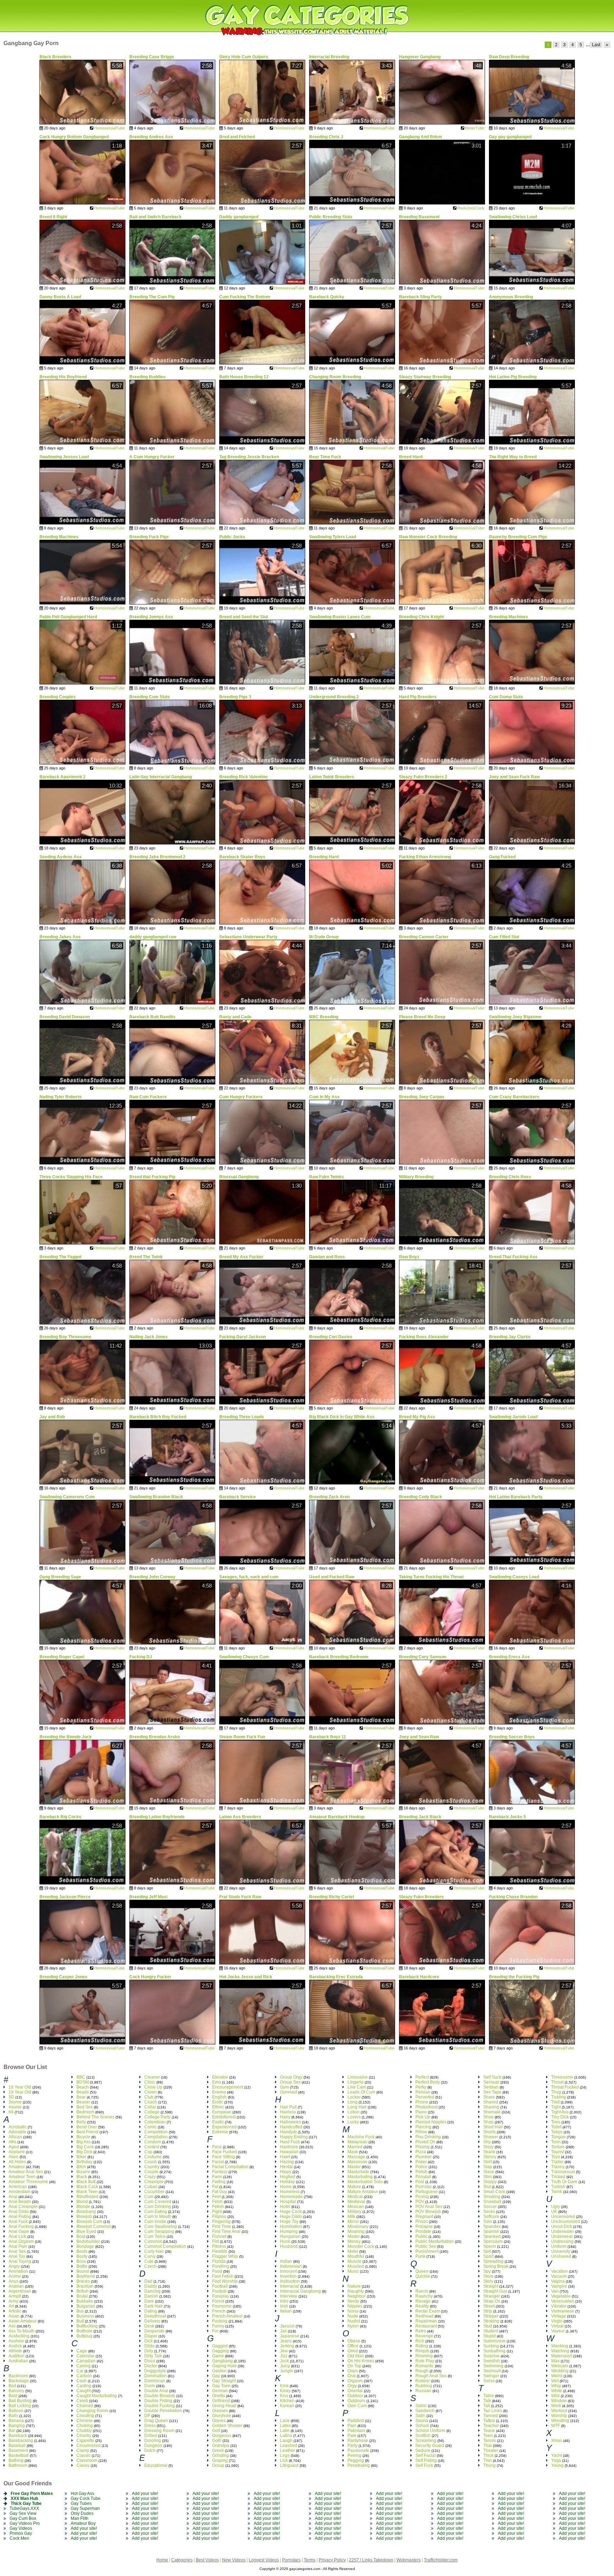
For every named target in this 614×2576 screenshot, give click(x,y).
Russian (423, 2391)
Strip (488, 2311)
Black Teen (87, 2192)
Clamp (83, 2450)
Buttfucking (87, 2326)
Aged (14, 2147)
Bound (83, 2271)
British (82, 2291)
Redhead (424, 2316)
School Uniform (430, 2431)
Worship (559, 2416)
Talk (487, 2401)
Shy (487, 2142)
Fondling (221, 2266)
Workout (559, 2411)
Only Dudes (82, 2513)
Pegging (356, 2460)
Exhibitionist (224, 2117)
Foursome (222, 2306)
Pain (352, 2426)
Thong (489, 2465)
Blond (82, 2202)
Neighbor (357, 2296)
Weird (557, 2376)
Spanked (492, 2236)
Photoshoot (426, 2107)
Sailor (421, 2406)
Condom (153, 2142)
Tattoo (489, 2421)
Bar (12, 2431)
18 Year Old (20, 2087)
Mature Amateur (363, 2192)
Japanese (290, 2336)
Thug (556, 2092)
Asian (14, 2316)
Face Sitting (223, 2157)
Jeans (286, 2341)
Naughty (356, 2291)
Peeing (354, 2455)
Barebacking (21, 2441)
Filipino (219, 2217)
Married (355, 2147)
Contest (152, 2147)
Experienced (224, 2127)
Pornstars (291, 2560)
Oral (352, 2376)
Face (217, 2147)
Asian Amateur (23, 2321)
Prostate (423, 2231)
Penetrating (359, 2465)
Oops (353, 2371)
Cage (82, 2351)
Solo (488, 2222)
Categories (182, 2560)
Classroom (87, 2460)
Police (421, 2167)
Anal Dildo (19, 2212)
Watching (560, 2351)
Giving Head (224, 2406)
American (18, 2187)
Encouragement (228, 2087)
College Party (157, 2117)
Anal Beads (20, 2202)
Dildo (149, 2346)
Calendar (85, 2356)
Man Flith (80, 2518)
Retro (421, 2331)
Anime (15, 2276)
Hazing (287, 2162)
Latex (285, 2426)
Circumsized (88, 2446)
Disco (150, 2361)
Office (353, 2346)
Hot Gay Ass (82, 2494)
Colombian (155, 2122)
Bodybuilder (88, 2241)
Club (149, 2097)
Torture (558, 2147)
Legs (285, 2455)
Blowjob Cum (89, 2222)
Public (421, 2236)
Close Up (153, 2087)
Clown (150, 2092)
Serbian (491, 2087)
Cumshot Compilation (165, 2246)
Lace (285, 2421)
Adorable (17, 2132)
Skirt (488, 2162)
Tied (555, 2102)
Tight (556, 2107)
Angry (14, 2266)
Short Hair (493, 2127)
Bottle (82, 2266)
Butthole (84, 2331)
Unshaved (561, 2256)
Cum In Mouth (158, 2217)
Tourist (558, 2152)
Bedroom (85, 2112)
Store (488, 2276)
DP (147, 2416)
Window (559, 2401)
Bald (13, 2396)
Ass (12, 2326)
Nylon (353, 2326)
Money (354, 2241)
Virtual (557, 2326)
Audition (17, 2356)
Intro (284, 2301)
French (219, 2311)
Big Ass (84, 2142)
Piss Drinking (428, 2137)
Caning (84, 2366)
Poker (421, 2162)
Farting (219, 2182)
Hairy (285, 2117)
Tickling (559, 2097)
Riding (422, 2346)
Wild (555, 2396)
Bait (12, 2386)
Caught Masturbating (97, 2396)
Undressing (562, 2241)
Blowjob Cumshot (93, 2226)
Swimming (493, 2366)
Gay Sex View (23, 2513)
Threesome (562, 2077)
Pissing (422, 2147)
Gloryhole (222, 2416)
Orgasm (355, 2381)
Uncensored (563, 2217)
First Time (222, 2226)
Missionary (358, 2226)
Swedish (492, 2361)
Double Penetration (163, 2411)
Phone (422, 2102)
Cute (149, 2261)
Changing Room (92, 2411)
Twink (557, 2192)
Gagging (220, 2351)
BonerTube (475, 128)
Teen (488, 2436)
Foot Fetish (223, 2276)
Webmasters (409, 2560)
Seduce (423, 2450)
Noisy (353, 2311)
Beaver (83, 2102)
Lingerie (356, 2082)
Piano (421, 2112)
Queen (422, 2271)
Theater (491, 2450)
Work (556, 2406)
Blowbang (86, 2212)
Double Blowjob (160, 2396)
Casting (84, 2386)
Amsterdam (20, 2192)
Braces (83, 2281)
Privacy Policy (332, 2560)
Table (489, 2396)
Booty (82, 2256)
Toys (556, 2157)
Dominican (155, 2381)
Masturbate (358, 2172)
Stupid (489, 2336)
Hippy (286, 2172)
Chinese (85, 2421)
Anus (14, 2281)
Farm (217, 2177)
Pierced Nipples (431, 2122)
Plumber (424, 2157)
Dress (150, 2426)
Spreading (493, 2261)
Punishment (427, 2251)
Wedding (560, 2371)
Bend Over (87, 2127)
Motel (353, 2251)
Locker (354, 2097)
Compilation (156, 2137)
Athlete (15, 2351)
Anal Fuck (18, 2222)
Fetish (218, 2207)
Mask (353, 2152)
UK (554, 2212)
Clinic (150, 2082)
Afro (12, 2142)
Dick (149, 2341)
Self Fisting (426, 2460)
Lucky (353, 2122)
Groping (220, 2460)
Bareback (18, 2436)
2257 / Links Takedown (371, 2560)
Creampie (154, 2182)
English (219, 2097)
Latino (286, 2436)
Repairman (426, 2321)
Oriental (355, 2391)
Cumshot (153, 2241)
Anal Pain (18, 2246)
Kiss (284, 2396)
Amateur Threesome (28, 2182)
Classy (83, 2465)
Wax (555, 2361)
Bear (81, 2097)
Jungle (287, 2371)
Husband (289, 2246)
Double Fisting (158, 2401)
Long (352, 2102)
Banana (16, 2421)
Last (596, 45)
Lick (284, 2460)
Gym (284, 2087)
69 (11, 2112)
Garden (219, 2371)
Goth (217, 2441)
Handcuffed (291, 2127)
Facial (218, 2162)
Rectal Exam (428, 2311)
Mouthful (356, 2256)
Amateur (17, 2167)
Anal (13, 2197)
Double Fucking (160, 2406)
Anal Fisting (20, 2217)
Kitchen (287, 2401)
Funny (218, 2326)
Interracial (290, 2286)
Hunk (285, 2241)
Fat (215, 2187)
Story (488, 2281)
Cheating (85, 2416)
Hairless (288, 2112)
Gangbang (222, 2361)
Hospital (288, 2202)
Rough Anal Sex (431, 2376)
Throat (557, 2082)
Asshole (16, 2341)
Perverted (425, 2097)
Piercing (423, 2127)
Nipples (355, 2306)
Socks (489, 2212)
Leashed (289, 2446)
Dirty (149, 2351)
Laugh (286, 2441)
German (220, 2391)
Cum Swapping (159, 2231)
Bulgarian (86, 2306)
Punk (420, 2256)
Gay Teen (221, 2386)
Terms (310, 2560)
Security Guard (430, 2446)
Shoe (488, 2117)
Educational (156, 2465)
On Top (354, 2366)
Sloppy (490, 2182)
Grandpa (221, 2446)
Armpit (15, 2296)
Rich (420, 2341)
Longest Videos (264, 2560)
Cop (148, 2152)
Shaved (491, 2102)
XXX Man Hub (24, 2498)
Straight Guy (495, 2291)
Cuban (151, 2187)
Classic (84, 2455)
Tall (487, 2406)
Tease (489, 2431)
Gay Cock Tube (86, 2498)
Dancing (152, 2291)
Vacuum (559, 2276)
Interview (289, 2296)
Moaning (356, 2231)
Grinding (220, 2455)
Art (11, 2306)
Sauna (422, 2421)
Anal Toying (20, 2261)
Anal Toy (17, 2256)
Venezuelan (563, 2301)
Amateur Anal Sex (26, 2172)
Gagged (220, 2346)
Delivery (152, 2321)
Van (555, 2291)
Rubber (423, 2381)
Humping (289, 2231)
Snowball (492, 2202)
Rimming (424, 2356)
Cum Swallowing (161, 2226)
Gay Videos (21, 2528)
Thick (488, 2455)
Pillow (421, 2132)
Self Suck (492, 2077)
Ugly (556, 2207)
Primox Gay (21, 2533)
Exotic (218, 2122)
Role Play (425, 2361)
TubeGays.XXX (24, 2508)
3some (15, 2102)
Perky (421, 2087)
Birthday (84, 2162)
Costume (153, 2157)
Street (489, 2306)
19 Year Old (20, 2092)
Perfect (422, 2077)
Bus (80, 2311)
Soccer (490, 2207)
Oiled (353, 2351)
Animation (18, 2271)
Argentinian (20, 2291)
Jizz (284, 2356)
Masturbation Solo (365, 2182)
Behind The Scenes (95, 2117)
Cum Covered (158, 2202)
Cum (149, 2197)
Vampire (559, 2286)
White (557, 2391)
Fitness (219, 2246)
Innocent (288, 2271)
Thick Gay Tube (26, 2503)
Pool (420, 2182)
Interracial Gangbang (300, 2291)
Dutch (150, 2450)
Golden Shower (227, 2426)
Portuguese (427, 2192)
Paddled (356, 2421)
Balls (13, 2416)
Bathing (16, 2460)
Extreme (220, 2132)
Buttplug (84, 2336)
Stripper (491, 2316)
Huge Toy (289, 2222)
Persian (423, 2092)
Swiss (489, 2381)
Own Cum (357, 2406)
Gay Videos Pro (25, 2523)
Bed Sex (85, 2107)
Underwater (562, 2231)
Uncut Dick (562, 2226)
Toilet (556, 2127)
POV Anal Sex (429, 2207)
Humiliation (291, 2226)
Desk (149, 2326)
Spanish (491, 2231)
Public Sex (426, 2246)
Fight (217, 2212)
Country (152, 2167)
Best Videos (207, 2560)
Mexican (356, 2207)
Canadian (86, 2361)
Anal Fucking (21, 2226)
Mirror (353, 2222)
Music (353, 2271)
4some (15, 2107)
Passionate (358, 2450)
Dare (149, 2301)
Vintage (559, 2316)
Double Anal (156, 2391)
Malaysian (357, 2142)
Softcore (491, 2217)
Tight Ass (560, 2112)
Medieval (356, 2202)
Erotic (218, 2102)
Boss (81, 2261)
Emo (217, 2082)
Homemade (291, 2197)
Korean (287, 2406)
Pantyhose (358, 2441)
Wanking (560, 2346)
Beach (83, 2087)
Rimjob (422, 2351)
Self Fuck (424, 2465)
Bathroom (18, 2465)
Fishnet (219, 2236)
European (222, 2112)
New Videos (234, 2560)
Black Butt (86, 2182)
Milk (351, 2217)
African (15, 2137)
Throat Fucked (565, 2087)
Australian (18, 2361)
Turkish (558, 2187)
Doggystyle (155, 2371)
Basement (18, 2450)
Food (217, 2271)
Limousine (358, 2077)
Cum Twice (155, 2236)
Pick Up (423, 2117)
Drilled (151, 2436)
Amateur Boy (83, 2523)
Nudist (354, 2321)
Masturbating (360, 2177)
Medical (355, 2197)
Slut (487, 2187)
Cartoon (84, 2376)
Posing (422, 2197)
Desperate (154, 2331)
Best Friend (87, 2132)
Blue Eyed (86, 2231)
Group (218, 2465)
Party (352, 2446)
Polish (421, 2172)
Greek (218, 2450)
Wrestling (560, 2421)
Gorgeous (222, 2436)
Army (14, 2301)
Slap (488, 2167)
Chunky (84, 2436)
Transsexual (563, 2172)
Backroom (18, 2376)
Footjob (219, 2291)
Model (354, 2236)
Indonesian (291, 2266)
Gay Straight (224, 2381)
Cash (82, 2381)
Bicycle (83, 2137)
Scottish (423, 2436)
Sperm (490, 2246)
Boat (81, 2236)
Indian (286, 2261)
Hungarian (290, 2236)
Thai (488, 2446)
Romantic (425, 2366)
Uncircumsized (565, 2222)
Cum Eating (156, 2212)
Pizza (421, 2152)
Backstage (19, 2381)
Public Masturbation (435, 2241)
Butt (80, 2321)
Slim (488, 2177)
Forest (218, 2301)
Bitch (81, 2167)
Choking (85, 2426)
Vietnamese (563, 2311)
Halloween (290, 2122)
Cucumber (154, 2192)
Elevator (220, 2077)
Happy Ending (294, 2137)
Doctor (151, 2366)
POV (420, 2202)
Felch (217, 2202)
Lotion (354, 2112)
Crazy (150, 2177)
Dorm (150, 2386)
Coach (151, 2102)
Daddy (151, 2286)
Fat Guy (220, 2192)
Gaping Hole (224, 2366)
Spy (487, 2271)
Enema (219, 2092)
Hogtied (288, 2177)
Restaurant (426, 2326)
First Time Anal (226, 2231)
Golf (216, 2431)
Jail (283, 2331)
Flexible (220, 2251)
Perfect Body (428, 2082)
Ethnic (218, 2107)
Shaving (491, 2107)
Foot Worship (225, 2281)
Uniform (559, 2246)
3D (11, 2097)
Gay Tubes (81, 2503)
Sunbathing (494, 2351)
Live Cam (357, 2087)
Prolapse (424, 2226)
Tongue (558, 2137)
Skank (489, 2152)
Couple (151, 2172)
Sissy (488, 2147)
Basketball (19, 2455)
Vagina (558, 2281)
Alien (14, 2157)
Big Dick (84, 2152)
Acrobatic (18, 2127)
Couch (151, 2162)
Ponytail (423, 2177)
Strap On (492, 2301)
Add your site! (84, 2528)
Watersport (562, 2356)
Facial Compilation (230, 2167)
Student (491, 2331)
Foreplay (221, 2296)
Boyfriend (86, 2276)
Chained (85, 2406)
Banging (17, 2426)
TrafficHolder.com (441, 2560)
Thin (488, 2460)
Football (220, 2286)
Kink (284, 2386)
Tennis (490, 2441)
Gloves (219, 2421)
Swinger (491, 2376)
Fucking (220, 2321)
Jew (284, 2351)
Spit (487, 2251)
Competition (156, 2132)
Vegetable (561, 2296)
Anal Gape (19, 2231)
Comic (150, 2127)
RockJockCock (471, 208)
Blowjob (84, 2217)
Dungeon (153, 2446)
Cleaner (152, 2077)
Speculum (493, 2241)
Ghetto (219, 2396)
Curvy (150, 2256)
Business (85, 2316)
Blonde (83, 2207)
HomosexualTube (109, 128)
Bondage (85, 2246)
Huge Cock (291, 2212)
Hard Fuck (290, 2142)
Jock (284, 2361)
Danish (151, 2296)
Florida (219, 2261)
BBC (81, 2077)
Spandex (492, 2226)
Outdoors (356, 2401)
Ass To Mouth (21, 2331)
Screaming (426, 2441)
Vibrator (559, 2306)
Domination (155, 2376)
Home (286, 2187)
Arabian (16, 2286)
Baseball (17, 2446)
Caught (84, 2391)
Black (82, 2177)
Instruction (290, 2281)
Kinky (285, 2391)
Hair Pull (288, 2107)
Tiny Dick (560, 2117)
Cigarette (85, 2441)
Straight (491, 2286)
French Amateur (227, 2316)
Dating (151, 2311)
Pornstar (424, 2187)
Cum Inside (155, 2222)
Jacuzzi (287, 2326)
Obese (354, 2341)
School (422, 2426)
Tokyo (557, 2132)
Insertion (288, 2276)
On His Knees (361, 2361)
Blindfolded (87, 2197)
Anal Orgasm (21, 2241)
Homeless (290, 2192)
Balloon (16, 2411)
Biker (81, 2157)
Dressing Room (159, 2431)
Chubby (84, 2431)
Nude (353, 2316)
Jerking (287, 2346)
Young (557, 2465)
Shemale (492, 2112)
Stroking (491, 2321)
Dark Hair (153, 2306)
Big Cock (85, 2147)
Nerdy (353, 2301)
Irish (284, 2306)
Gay (216, 2376)
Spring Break (496, 2266)
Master (354, 2167)
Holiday (287, 2182)
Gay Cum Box (23, 2518)
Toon (556, 2142)
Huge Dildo (291, 2217)
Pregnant (424, 2217)
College (152, 2112)
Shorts (489, 2132)
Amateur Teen (22, 2177)
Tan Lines (493, 2411)
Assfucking (19, 2336)
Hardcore (289, 2147)
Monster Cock (361, 2246)
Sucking (491, 2346)
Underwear (562, 2236)
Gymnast (289, 2092)
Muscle (354, 2261)
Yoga (556, 2460)
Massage (356, 2157)
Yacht (556, 2455)
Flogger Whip (225, 2256)
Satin (420, 2416)
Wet (555, 2381)
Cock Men (19, 2538)
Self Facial (426, 2455)
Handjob (288, 2132)
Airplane (17, 2152)
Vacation (559, 2271)
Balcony (16, 2391)
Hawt (285, 2157)
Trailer (557, 2162)
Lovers (354, 2117)
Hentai (286, 2167)
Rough (422, 2371)
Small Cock (494, 2192)
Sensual (491, 2082)
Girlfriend (221, 2401)
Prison (422, 2222)
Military (354, 2212)
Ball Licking (20, 2406)
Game (218, 2356)
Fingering (221, 2222)
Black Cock (87, 2187)
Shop (488, 2122)
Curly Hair (154, 2251)
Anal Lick (17, 2236)
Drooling (153, 2441)
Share (489, 2097)
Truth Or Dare (564, 2182)
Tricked (558, 2177)
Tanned (491, 2416)
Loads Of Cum (361, 2092)
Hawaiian (289, 2152)
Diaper (151, 2336)
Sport (488, 2256)
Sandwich (425, 2411)
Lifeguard (289, 2465)
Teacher (491, 2426)
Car (80, 2371)
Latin (285, 2431)
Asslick (15, 2346)
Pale (352, 2436)
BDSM (83, 2082)
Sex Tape (492, 2092)
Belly (81, 2122)
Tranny (558, 2167)
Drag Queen (156, 2421)
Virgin (557, 2321)
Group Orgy (291, 2077)
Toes (556, 2122)
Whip (556, 2386)
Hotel (285, 2207)
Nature (354, 2286)
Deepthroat (155, 2316)
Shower (491, 2137)
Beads (83, 2092)
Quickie (423, 2276)
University (561, 2251)
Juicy (285, 2366)
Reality (422, 2306)
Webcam (560, 2366)
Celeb (82, 2401)
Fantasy (220, 2172)
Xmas (557, 2441)
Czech (150, 2266)
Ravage (423, 2301)
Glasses (220, 2411)
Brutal (82, 2296)
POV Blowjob (428, 2212)
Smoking (492, 2197)
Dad (148, 2281)
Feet (216, 2197)
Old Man (356, 2356)
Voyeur (558, 2331)
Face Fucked (225, 2152)
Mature (354, 2187)
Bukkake (85, 2301)
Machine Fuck (361, 2137)
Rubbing (424, 2386)
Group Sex (290, 2082)
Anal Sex (17, 2251)
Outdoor (355, 2396)
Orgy (352, 2386)
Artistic (15, 2311)
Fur (215, 2331)
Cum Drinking (158, 2207)
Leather (287, 2450)
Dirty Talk (153, 2356)
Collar (150, 2107)
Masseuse (357, 2162)
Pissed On (425, 2142)
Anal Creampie (23, 2207)
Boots (82, 2251)
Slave (489, 2172)
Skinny (490, 2157)
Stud (488, 2326)
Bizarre (83, 2172)
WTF (556, 2426)
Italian (286, 2311)
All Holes (17, 2162)
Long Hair (357, 2107)
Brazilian (85, 2286)
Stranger (492, 2296)
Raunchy (424, 2296)
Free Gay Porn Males (32, 2494)
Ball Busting (20, 2401)
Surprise (491, 2356)
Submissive (494, 2341)
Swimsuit (492, 2371)
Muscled (356, 2266)
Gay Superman (85, 2508)
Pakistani (356, 2431)
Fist (216, 2241)
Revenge (424, 2336)
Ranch (422, 2291)
